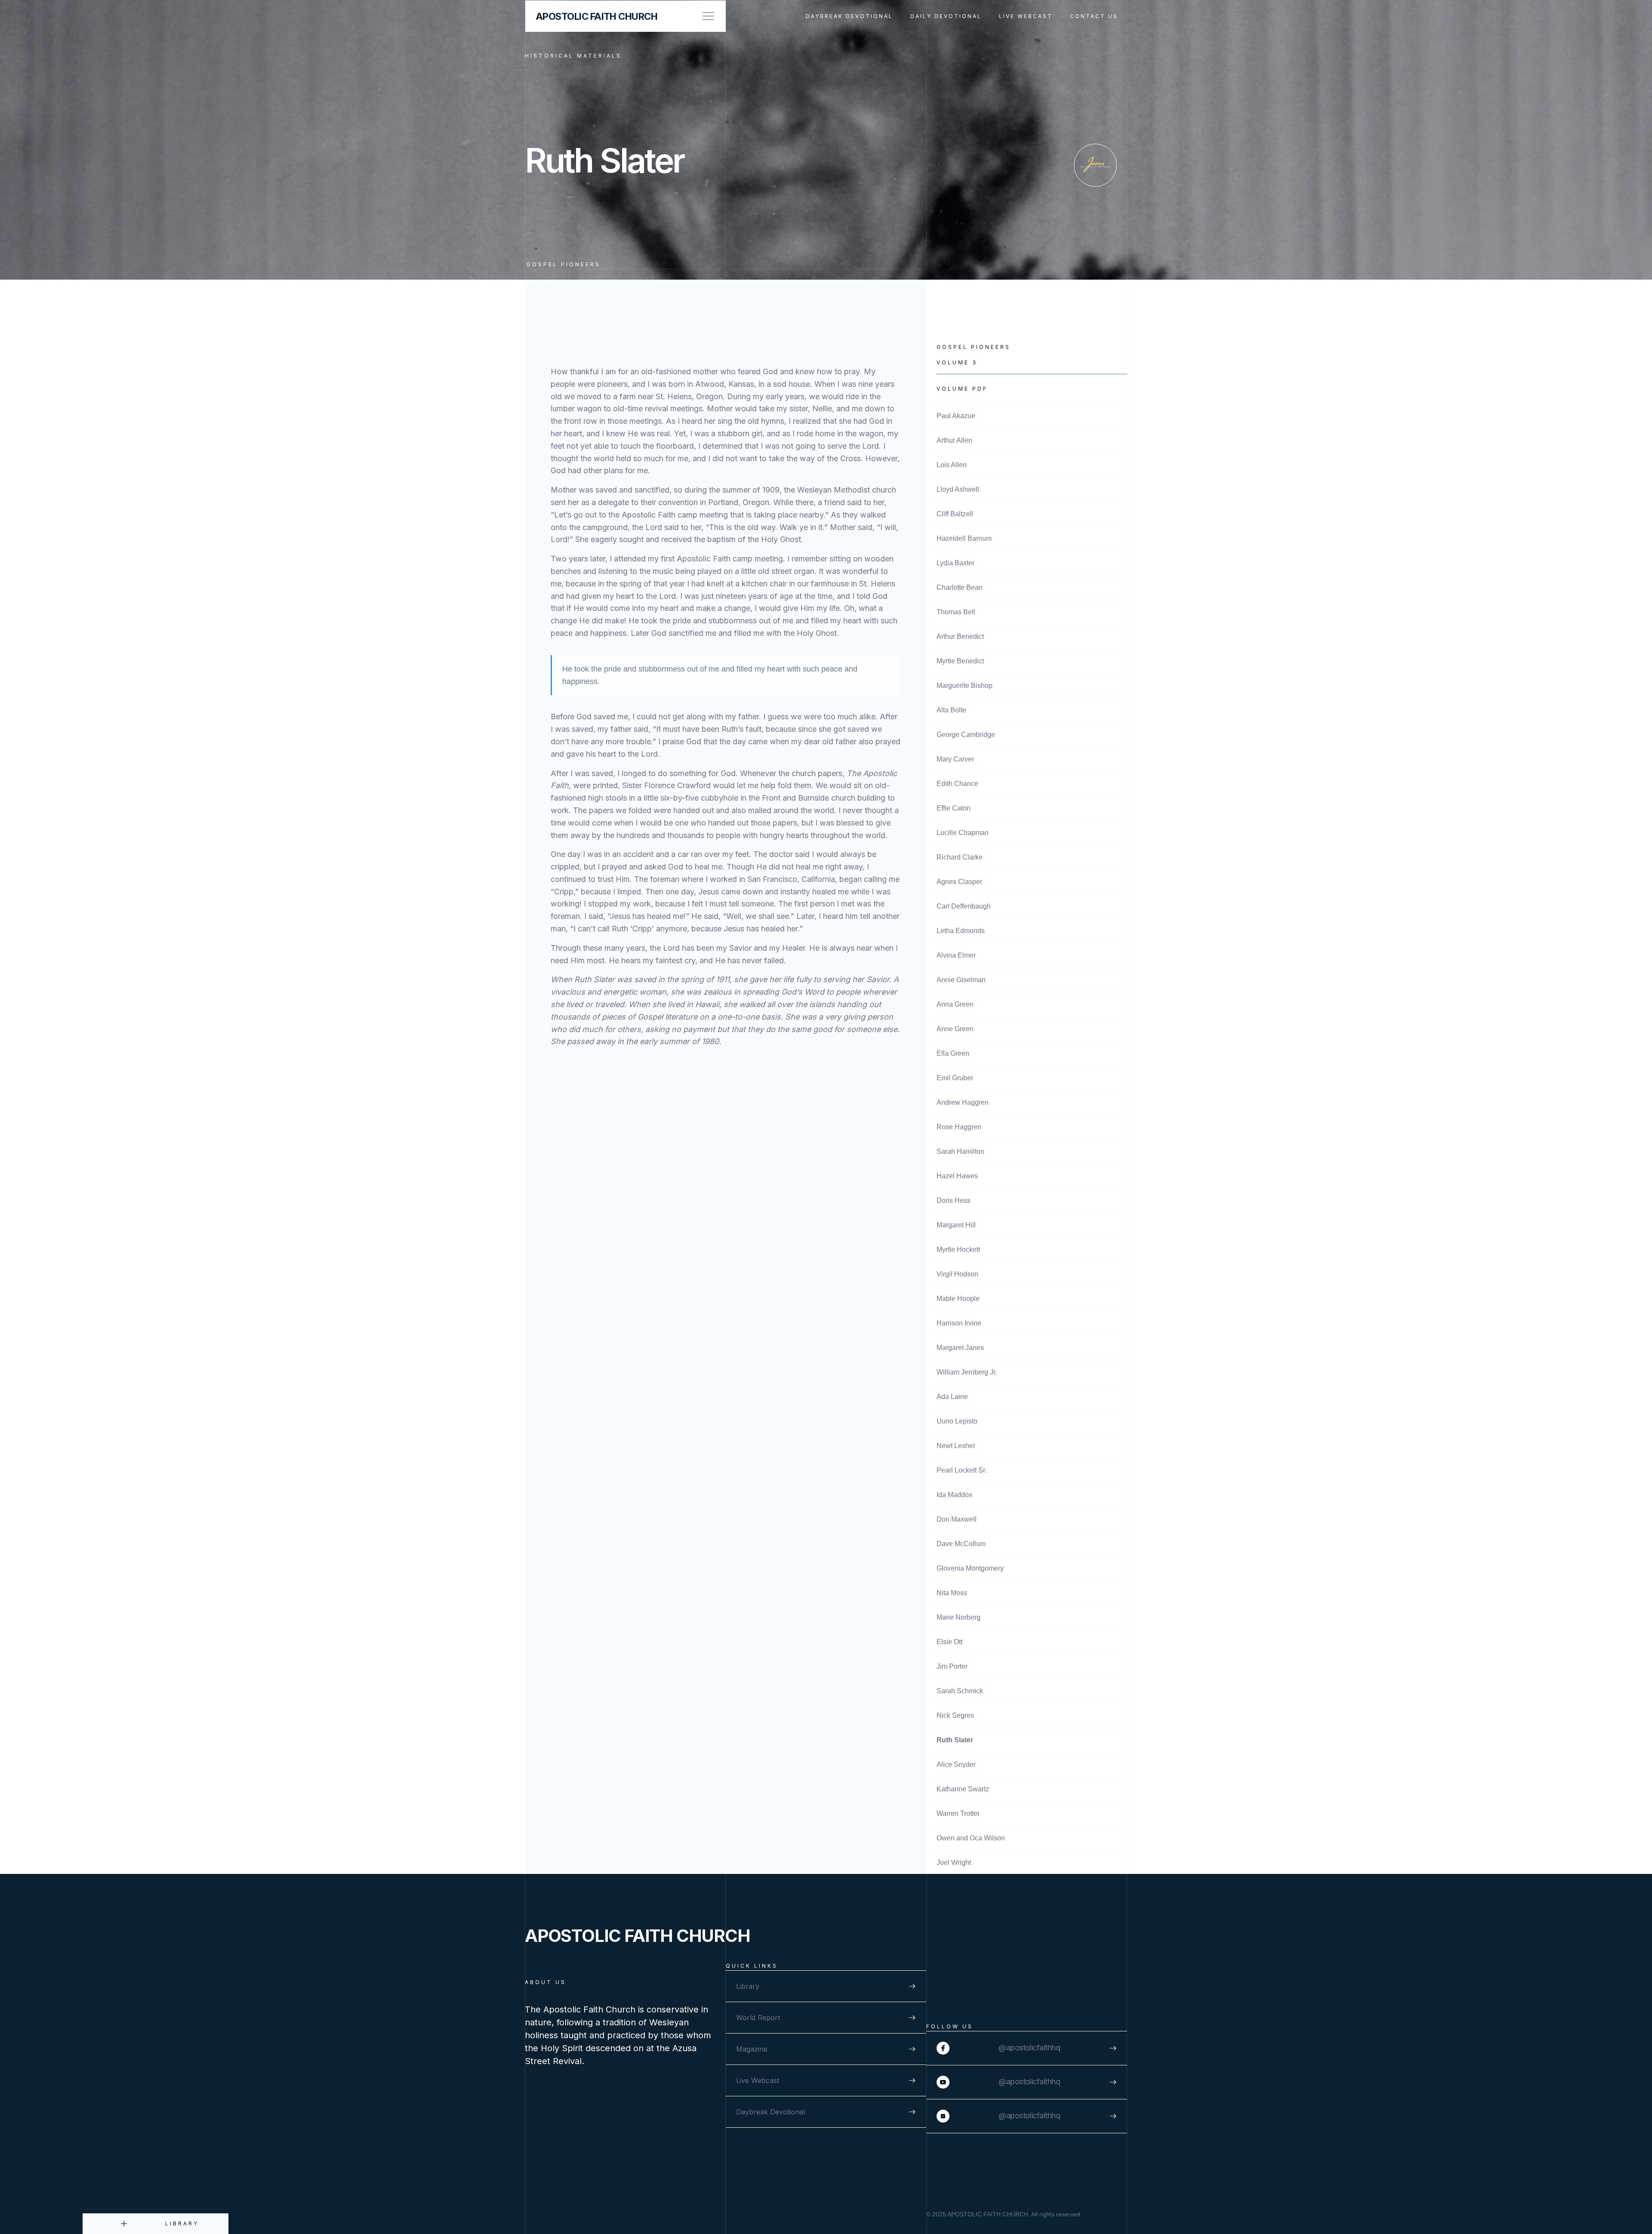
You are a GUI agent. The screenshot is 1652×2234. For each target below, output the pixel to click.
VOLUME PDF (962, 389)
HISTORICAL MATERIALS (573, 56)
